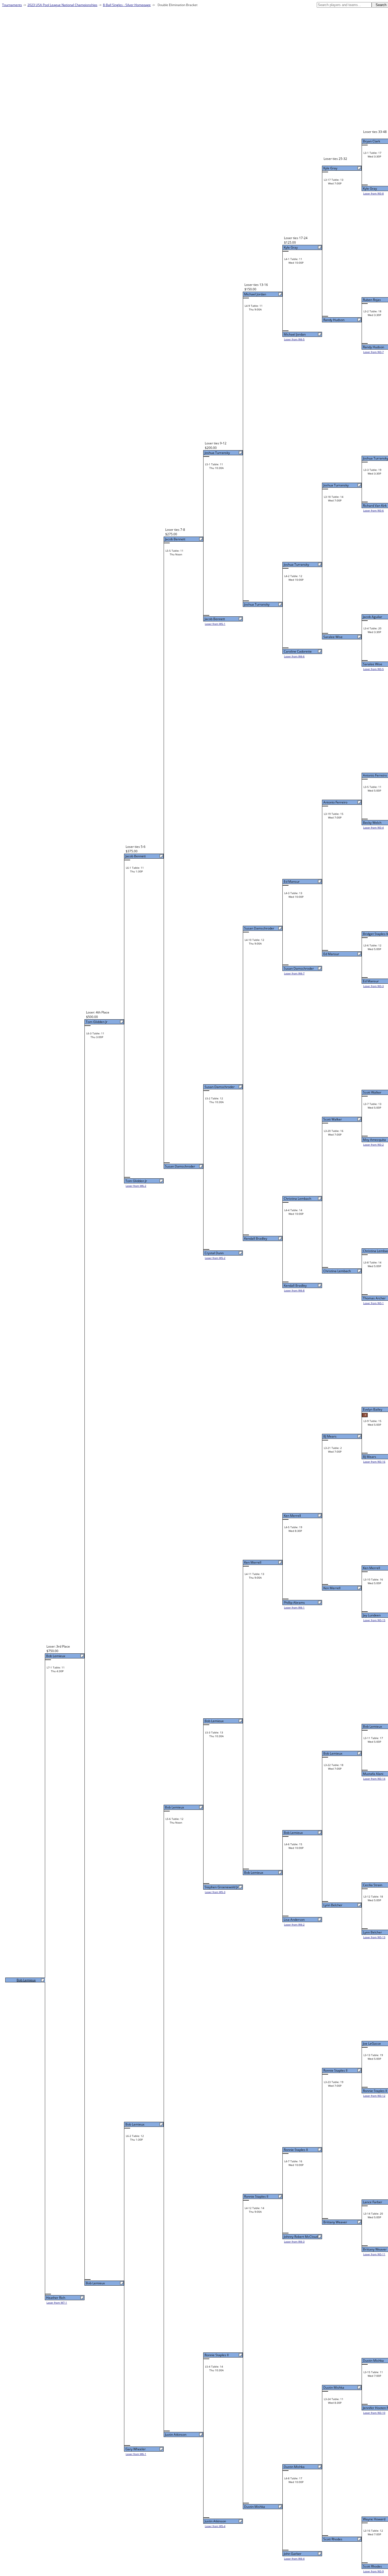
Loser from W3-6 (373, 510)
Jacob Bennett (215, 619)
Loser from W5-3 (215, 1892)
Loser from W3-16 (374, 1462)
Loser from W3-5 (373, 669)
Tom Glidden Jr (136, 1181)
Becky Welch (372, 823)
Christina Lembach (337, 1271)
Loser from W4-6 (294, 656)
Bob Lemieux (372, 1726)
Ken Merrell (372, 1568)
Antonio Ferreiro (375, 775)
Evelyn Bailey (373, 1409)
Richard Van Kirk (375, 506)
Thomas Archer (374, 1298)
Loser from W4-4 (294, 2559)
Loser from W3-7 (373, 352)
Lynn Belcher (372, 1932)
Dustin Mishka (373, 2361)
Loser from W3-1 (373, 1303)
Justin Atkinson (215, 2521)
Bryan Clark (372, 141)
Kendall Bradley (295, 1285)
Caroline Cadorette (298, 651)
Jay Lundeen (372, 1615)
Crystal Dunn (214, 1253)
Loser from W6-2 (136, 1186)
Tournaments (12, 5)
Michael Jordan (295, 334)
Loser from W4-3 (294, 2242)
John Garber (293, 2554)
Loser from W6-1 (136, 2454)
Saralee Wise (373, 664)
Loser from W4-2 (294, 1924)
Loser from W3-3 (373, 986)
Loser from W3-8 (373, 193)
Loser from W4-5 (294, 339)
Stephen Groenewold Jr (221, 1887)
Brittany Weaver (375, 2249)
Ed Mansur (371, 981)
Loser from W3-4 (373, 827)
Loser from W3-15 (374, 1620)
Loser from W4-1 (294, 1607)
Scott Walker (372, 1092)
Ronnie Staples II (375, 2091)
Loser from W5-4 (215, 2526)
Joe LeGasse (372, 2043)
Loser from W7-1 (57, 2303)
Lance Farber (373, 2202)
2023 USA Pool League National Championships (62, 5)
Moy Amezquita (374, 1140)
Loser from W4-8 (294, 1290)
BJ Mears (370, 1457)
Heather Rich (56, 2298)
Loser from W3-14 (374, 1779)
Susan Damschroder (299, 968)
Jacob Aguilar (373, 617)
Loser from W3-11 (374, 2254)
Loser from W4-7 (294, 973)
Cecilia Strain (373, 1885)
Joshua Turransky (336, 485)
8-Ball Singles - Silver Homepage (127, 5)
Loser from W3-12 (374, 2096)
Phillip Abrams (294, 1603)
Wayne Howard (374, 2519)
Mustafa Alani (373, 1774)
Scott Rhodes (372, 2566)
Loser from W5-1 (215, 624)
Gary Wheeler (136, 2449)
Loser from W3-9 (373, 2571)
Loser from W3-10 (374, 2413)
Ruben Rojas (372, 300)
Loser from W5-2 (215, 1258)
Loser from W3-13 (374, 1937)
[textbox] (344, 5)
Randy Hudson (373, 347)
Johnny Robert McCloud (301, 2237)
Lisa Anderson (294, 1920)
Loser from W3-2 (373, 1145)
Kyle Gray (370, 189)
